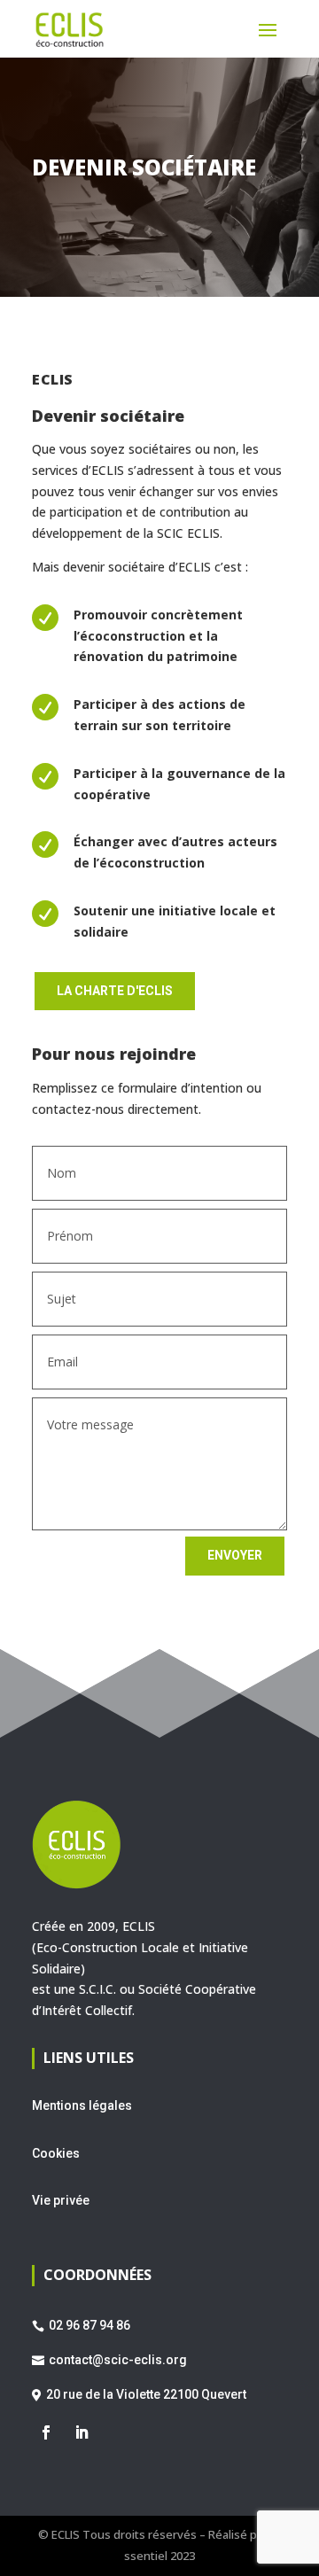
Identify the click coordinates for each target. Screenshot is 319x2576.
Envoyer (235, 1555)
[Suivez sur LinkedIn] (82, 2432)
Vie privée (61, 2200)
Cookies (56, 2153)
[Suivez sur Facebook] (46, 2432)
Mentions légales (82, 2105)
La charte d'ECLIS (115, 991)
